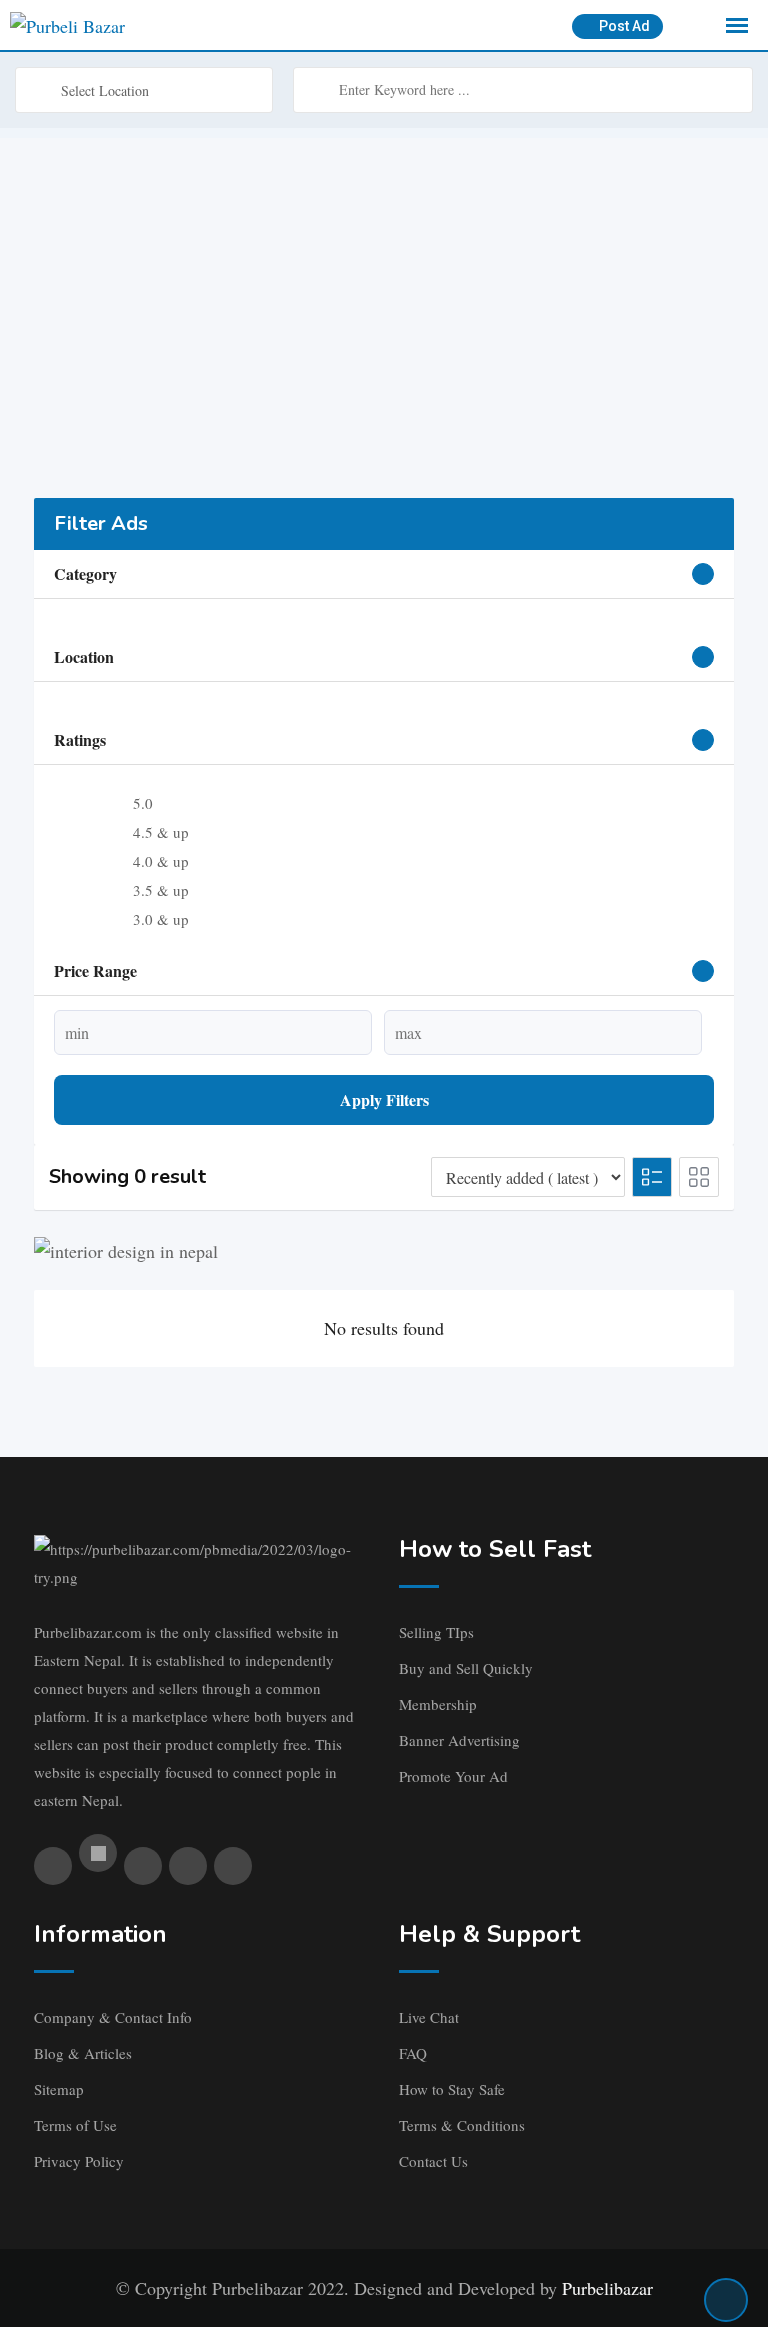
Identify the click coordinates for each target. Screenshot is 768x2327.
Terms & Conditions (462, 2125)
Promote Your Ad (453, 1776)
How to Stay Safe (452, 2089)
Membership (438, 1704)
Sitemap (59, 2089)
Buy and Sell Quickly (466, 1668)
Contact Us (433, 2161)
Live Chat (429, 2017)
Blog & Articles (83, 2053)
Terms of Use (75, 2125)
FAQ (413, 2053)
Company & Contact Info (113, 2017)
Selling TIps (436, 1632)
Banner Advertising (459, 1740)
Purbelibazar (607, 2288)
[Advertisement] (384, 278)
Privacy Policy (79, 2161)
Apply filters (384, 1099)
